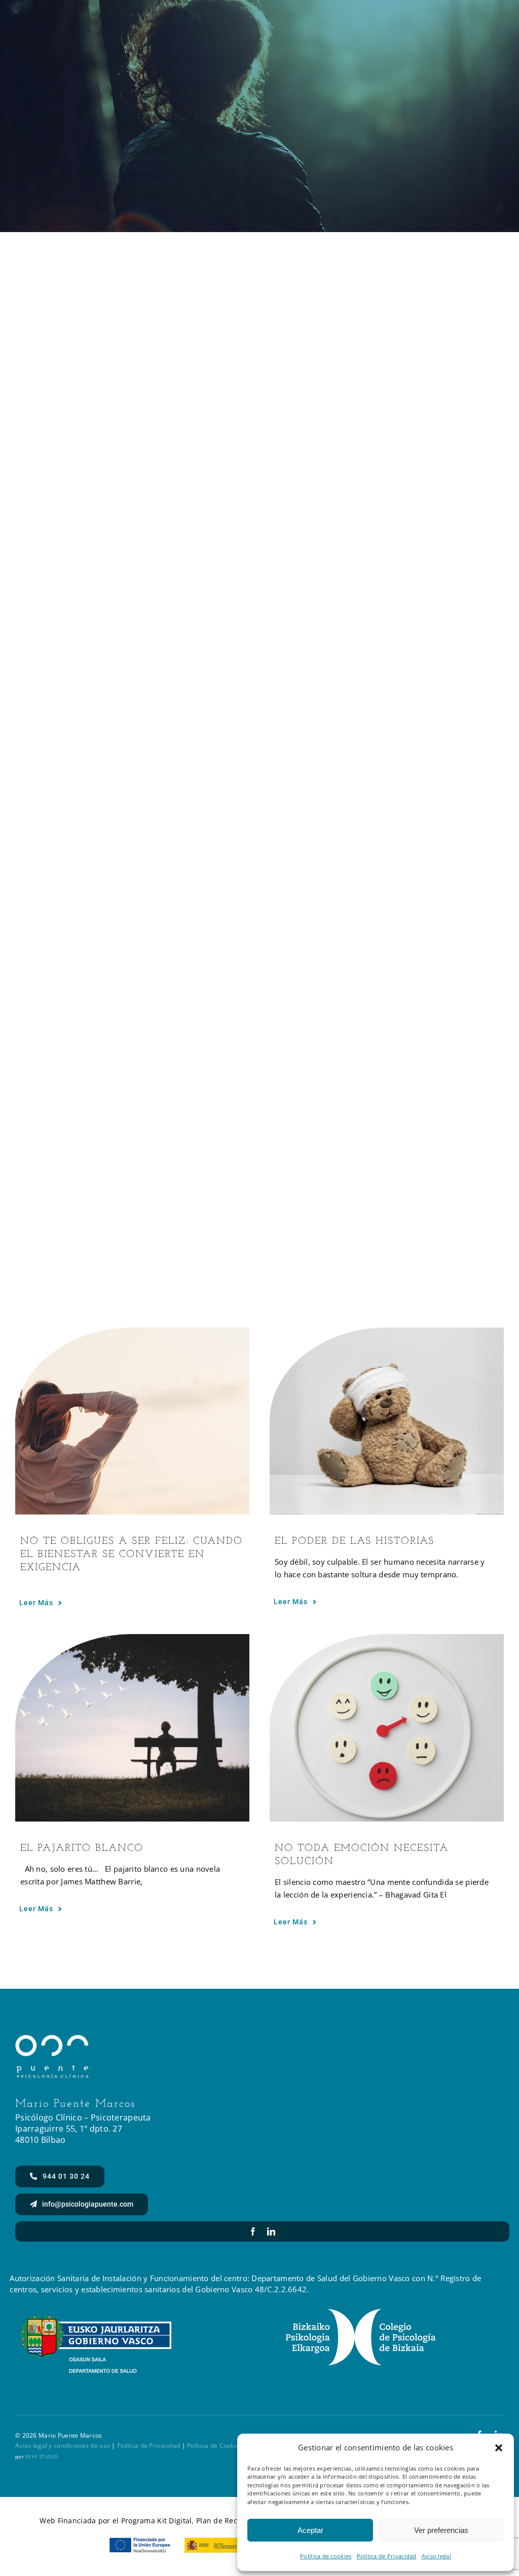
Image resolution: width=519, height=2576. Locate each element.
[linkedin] (271, 2231)
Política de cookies (326, 2556)
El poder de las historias (355, 1541)
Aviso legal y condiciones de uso (63, 2446)
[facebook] (253, 2231)
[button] (499, 2448)
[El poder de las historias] (387, 1421)
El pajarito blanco (82, 1848)
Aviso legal (436, 2556)
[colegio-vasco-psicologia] (361, 2313)
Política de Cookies (215, 2446)
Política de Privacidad (387, 2556)
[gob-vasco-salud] (96, 2320)
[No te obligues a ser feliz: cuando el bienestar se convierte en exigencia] (132, 1421)
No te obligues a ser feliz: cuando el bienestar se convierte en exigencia (132, 1555)
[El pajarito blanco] (132, 1728)
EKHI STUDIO (42, 2456)
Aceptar (310, 2530)
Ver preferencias (441, 2530)
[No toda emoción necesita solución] (387, 1728)
